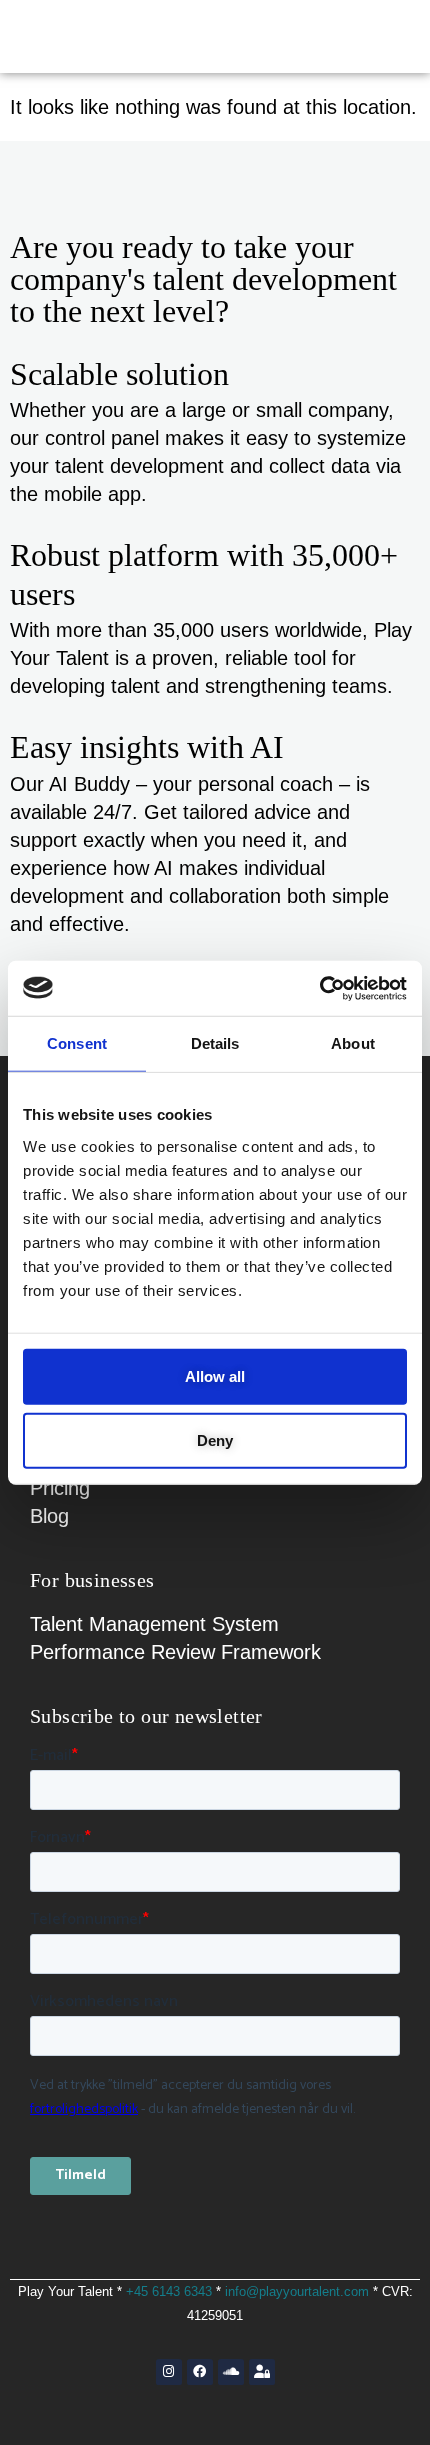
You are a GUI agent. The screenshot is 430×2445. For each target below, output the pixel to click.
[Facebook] (200, 2372)
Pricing (60, 1488)
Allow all (215, 1375)
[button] (375, 36)
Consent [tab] (77, 1043)
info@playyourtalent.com (297, 2291)
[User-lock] (262, 2372)
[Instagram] (169, 2372)
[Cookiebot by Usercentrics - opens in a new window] (319, 988)
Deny (215, 1439)
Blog (49, 1516)
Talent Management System (154, 1624)
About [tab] (353, 1043)
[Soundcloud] (231, 2372)
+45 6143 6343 (169, 2291)
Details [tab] (215, 1043)
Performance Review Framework (175, 1652)
